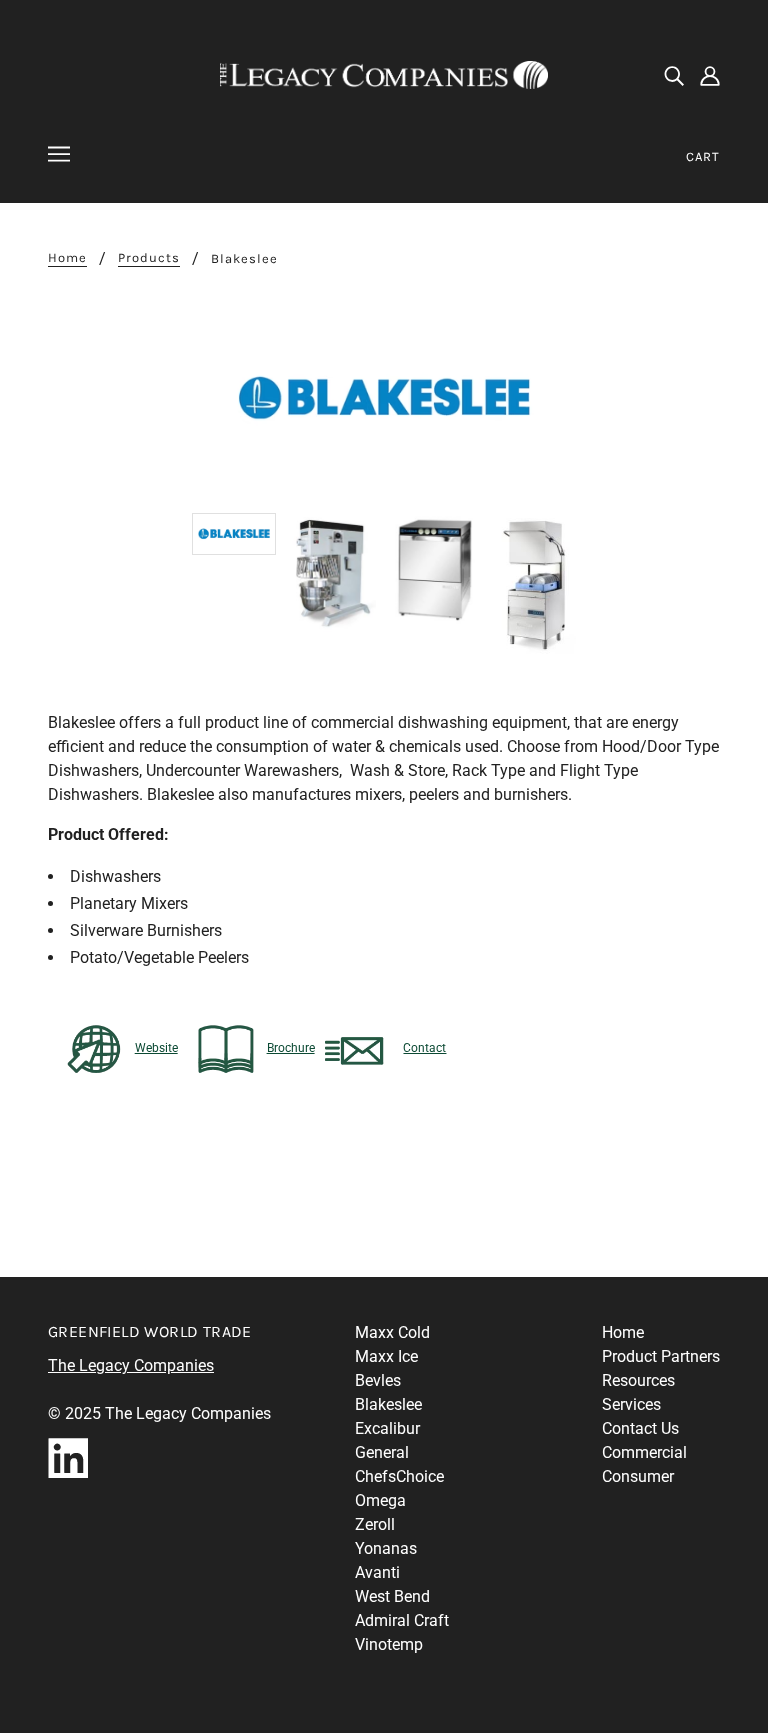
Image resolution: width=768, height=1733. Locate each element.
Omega (380, 1500)
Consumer (638, 1476)
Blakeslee (388, 1404)
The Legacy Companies (131, 1365)
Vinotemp (389, 1644)
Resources (638, 1380)
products (149, 258)
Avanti (377, 1572)
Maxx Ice (386, 1356)
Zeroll (375, 1524)
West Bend (392, 1596)
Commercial (644, 1452)
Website (156, 1048)
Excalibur (387, 1428)
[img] (674, 75)
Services (631, 1404)
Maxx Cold (392, 1332)
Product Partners (661, 1356)
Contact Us (640, 1428)
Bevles (378, 1380)
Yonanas (386, 1548)
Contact (424, 1048)
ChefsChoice (399, 1476)
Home (67, 258)
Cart (703, 156)
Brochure (291, 1048)
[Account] (710, 75)
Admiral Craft (402, 1620)
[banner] (384, 73)
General (382, 1452)
